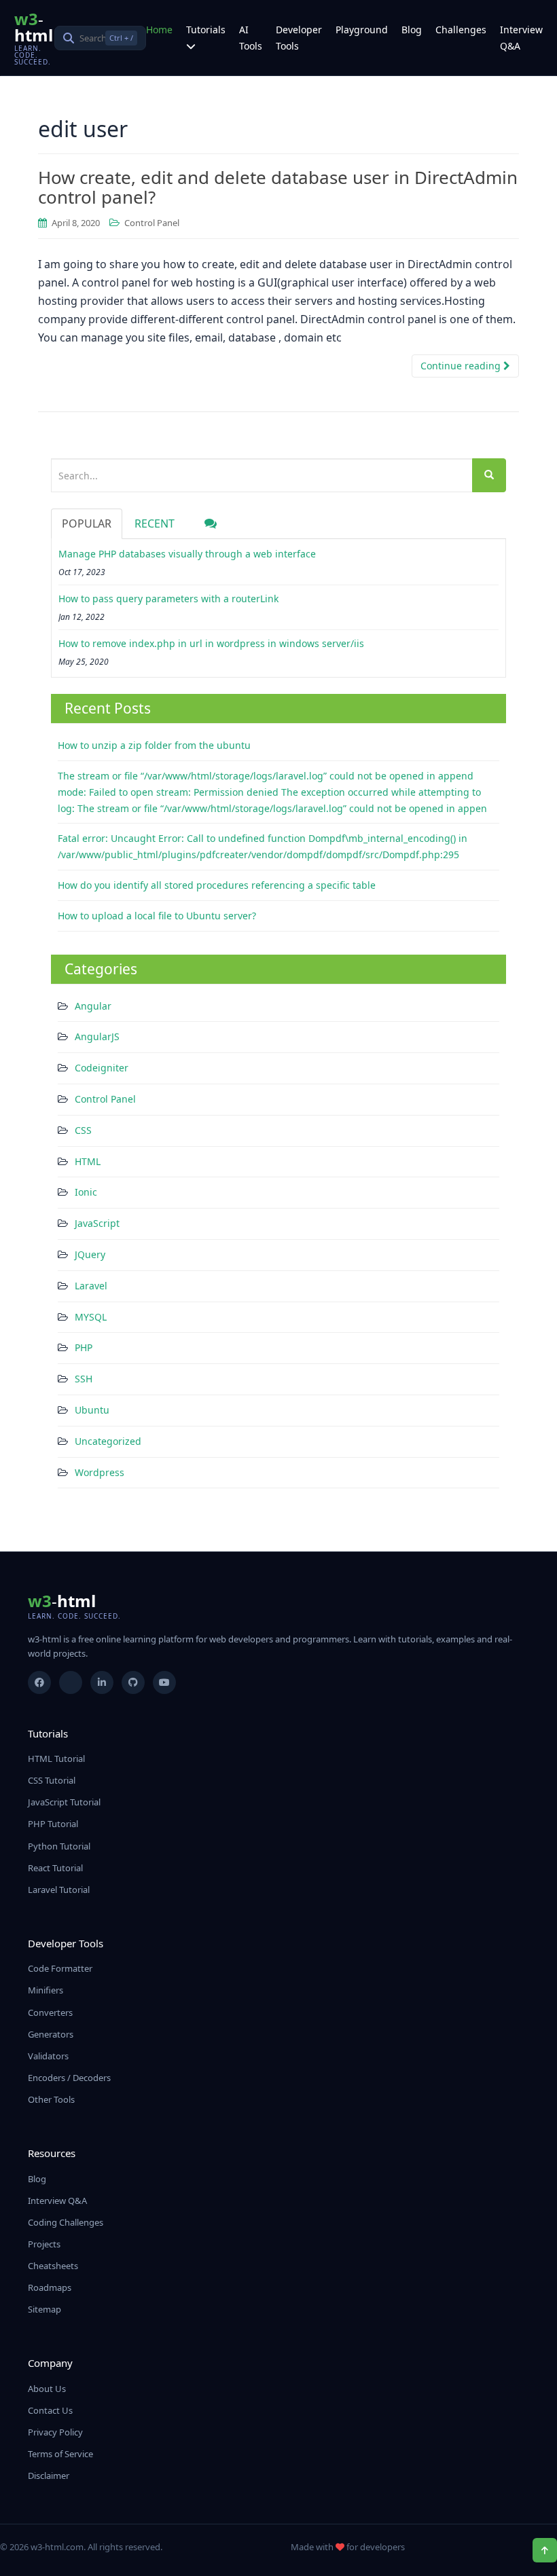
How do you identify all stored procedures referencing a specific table (217, 885)
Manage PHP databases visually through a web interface (187, 554)
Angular (93, 1006)
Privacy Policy (55, 2432)
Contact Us (50, 2410)
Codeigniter (102, 1068)
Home (159, 30)
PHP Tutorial (53, 1824)
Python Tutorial (59, 1846)
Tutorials (206, 30)
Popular (87, 523)
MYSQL (91, 1317)
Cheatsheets (53, 2266)
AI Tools (251, 38)
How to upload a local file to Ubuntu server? (157, 916)
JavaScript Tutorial (64, 1802)
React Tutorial (55, 1868)
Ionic (86, 1192)
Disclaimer (49, 2476)
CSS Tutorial (52, 1780)
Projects (44, 2244)
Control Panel (152, 223)
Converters (50, 2012)
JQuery (90, 1254)
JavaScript (97, 1223)
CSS (83, 1130)
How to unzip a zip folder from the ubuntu (154, 745)
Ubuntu (92, 1410)
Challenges (461, 30)
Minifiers (46, 1990)
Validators (48, 2056)
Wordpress (100, 1472)
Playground (362, 30)
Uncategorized (108, 1441)
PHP (84, 1347)
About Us (47, 2389)
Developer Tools (299, 38)
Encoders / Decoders (69, 2078)
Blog (412, 30)
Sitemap (44, 2309)
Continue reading (462, 366)
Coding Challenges (66, 2222)
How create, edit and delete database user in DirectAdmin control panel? (278, 187)
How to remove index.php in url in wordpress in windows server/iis (211, 643)
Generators (51, 2034)
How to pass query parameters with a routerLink (168, 599)
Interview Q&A (521, 38)
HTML (88, 1161)
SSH (84, 1379)
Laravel (91, 1286)
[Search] (489, 475)
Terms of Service (60, 2454)
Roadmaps (50, 2287)
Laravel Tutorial (59, 1890)
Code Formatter (60, 1968)
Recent (155, 523)
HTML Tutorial (56, 1759)
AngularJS (97, 1036)
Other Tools (51, 2099)
